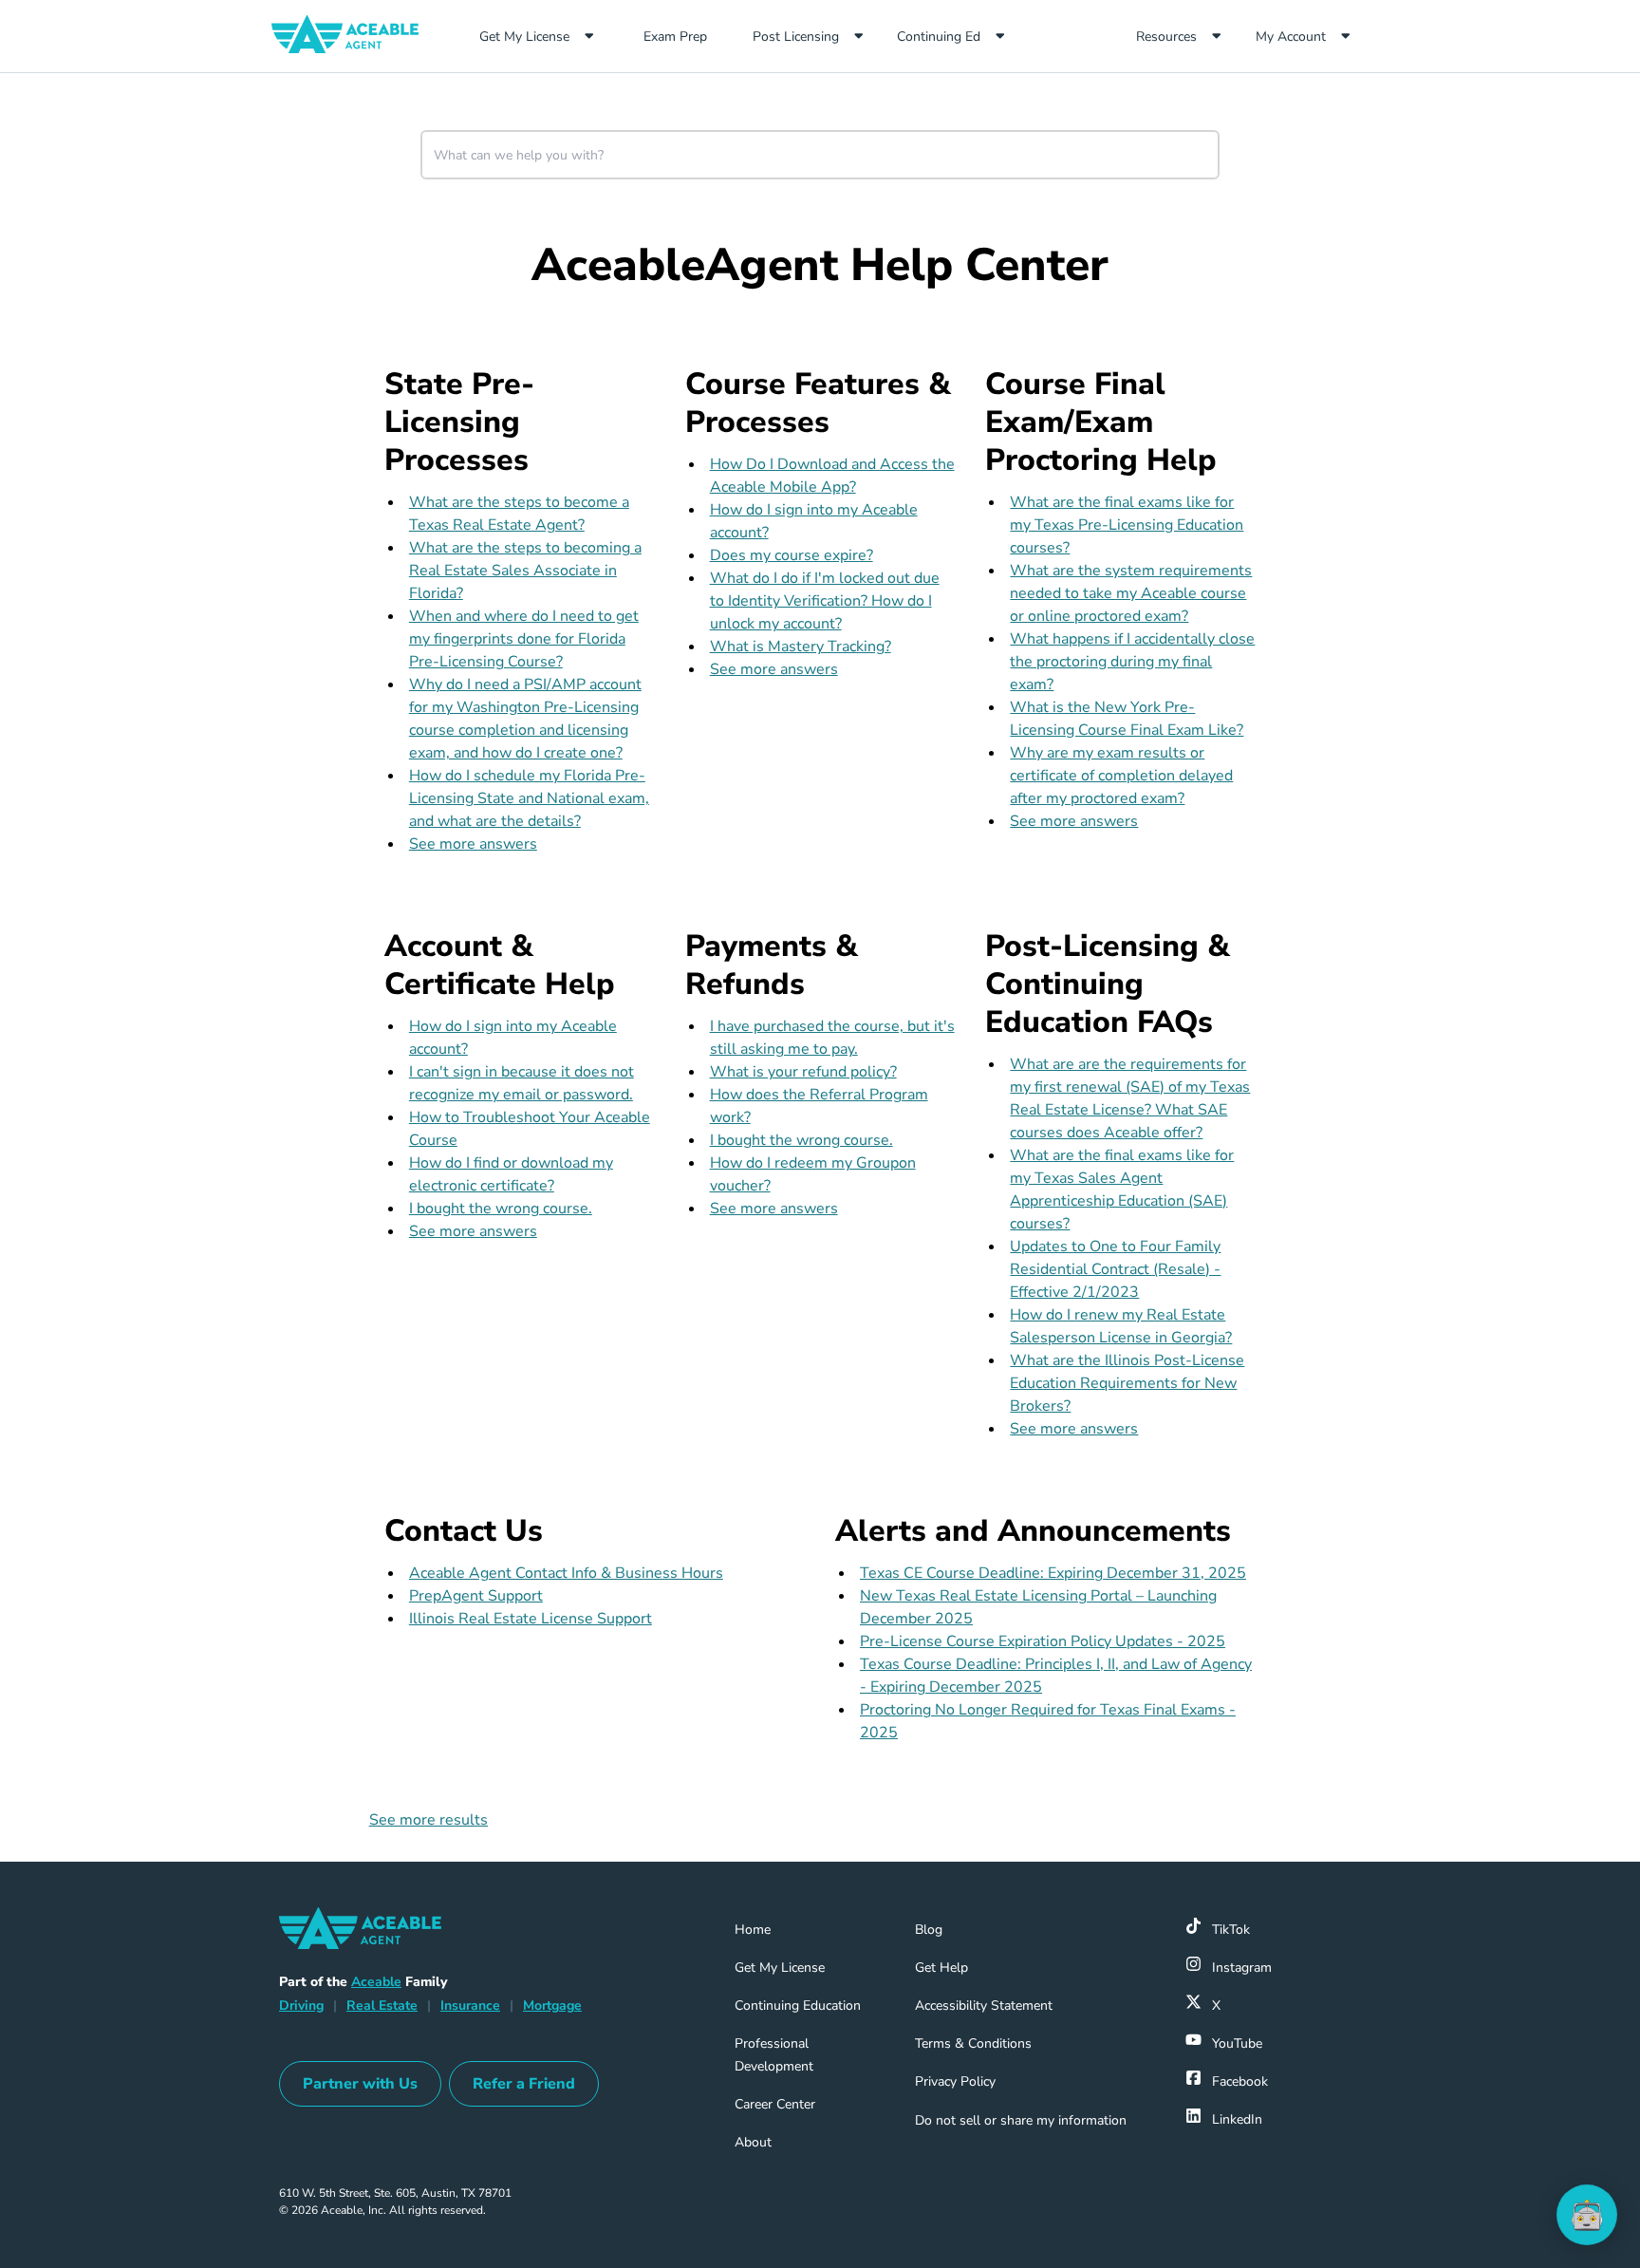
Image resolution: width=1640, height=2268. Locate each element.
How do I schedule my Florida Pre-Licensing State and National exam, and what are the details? (529, 798)
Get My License (524, 37)
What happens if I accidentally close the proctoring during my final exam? (1132, 662)
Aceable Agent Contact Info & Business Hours (566, 1573)
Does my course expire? (792, 555)
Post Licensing (796, 37)
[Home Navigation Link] (353, 36)
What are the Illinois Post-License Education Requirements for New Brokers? (1127, 1383)
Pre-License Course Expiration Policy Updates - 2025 (1043, 1641)
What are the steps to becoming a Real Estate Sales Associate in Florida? (525, 571)
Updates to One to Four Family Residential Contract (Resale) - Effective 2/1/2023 (1115, 1269)
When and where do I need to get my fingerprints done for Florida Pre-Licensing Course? (524, 639)
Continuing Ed (939, 37)
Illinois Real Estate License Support (531, 1619)
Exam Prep (690, 36)
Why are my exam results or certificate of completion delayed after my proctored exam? (1121, 776)
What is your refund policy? (803, 1072)
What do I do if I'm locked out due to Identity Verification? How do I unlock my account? (825, 601)
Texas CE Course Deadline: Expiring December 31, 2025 (1053, 1573)
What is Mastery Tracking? (801, 647)
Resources (1166, 37)
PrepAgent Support (476, 1596)
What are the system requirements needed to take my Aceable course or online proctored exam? (1131, 593)
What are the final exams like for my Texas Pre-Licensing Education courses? (1127, 525)
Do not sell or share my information (1021, 2120)
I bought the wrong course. (501, 1209)
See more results (429, 1820)
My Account (1291, 37)
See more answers (473, 844)
